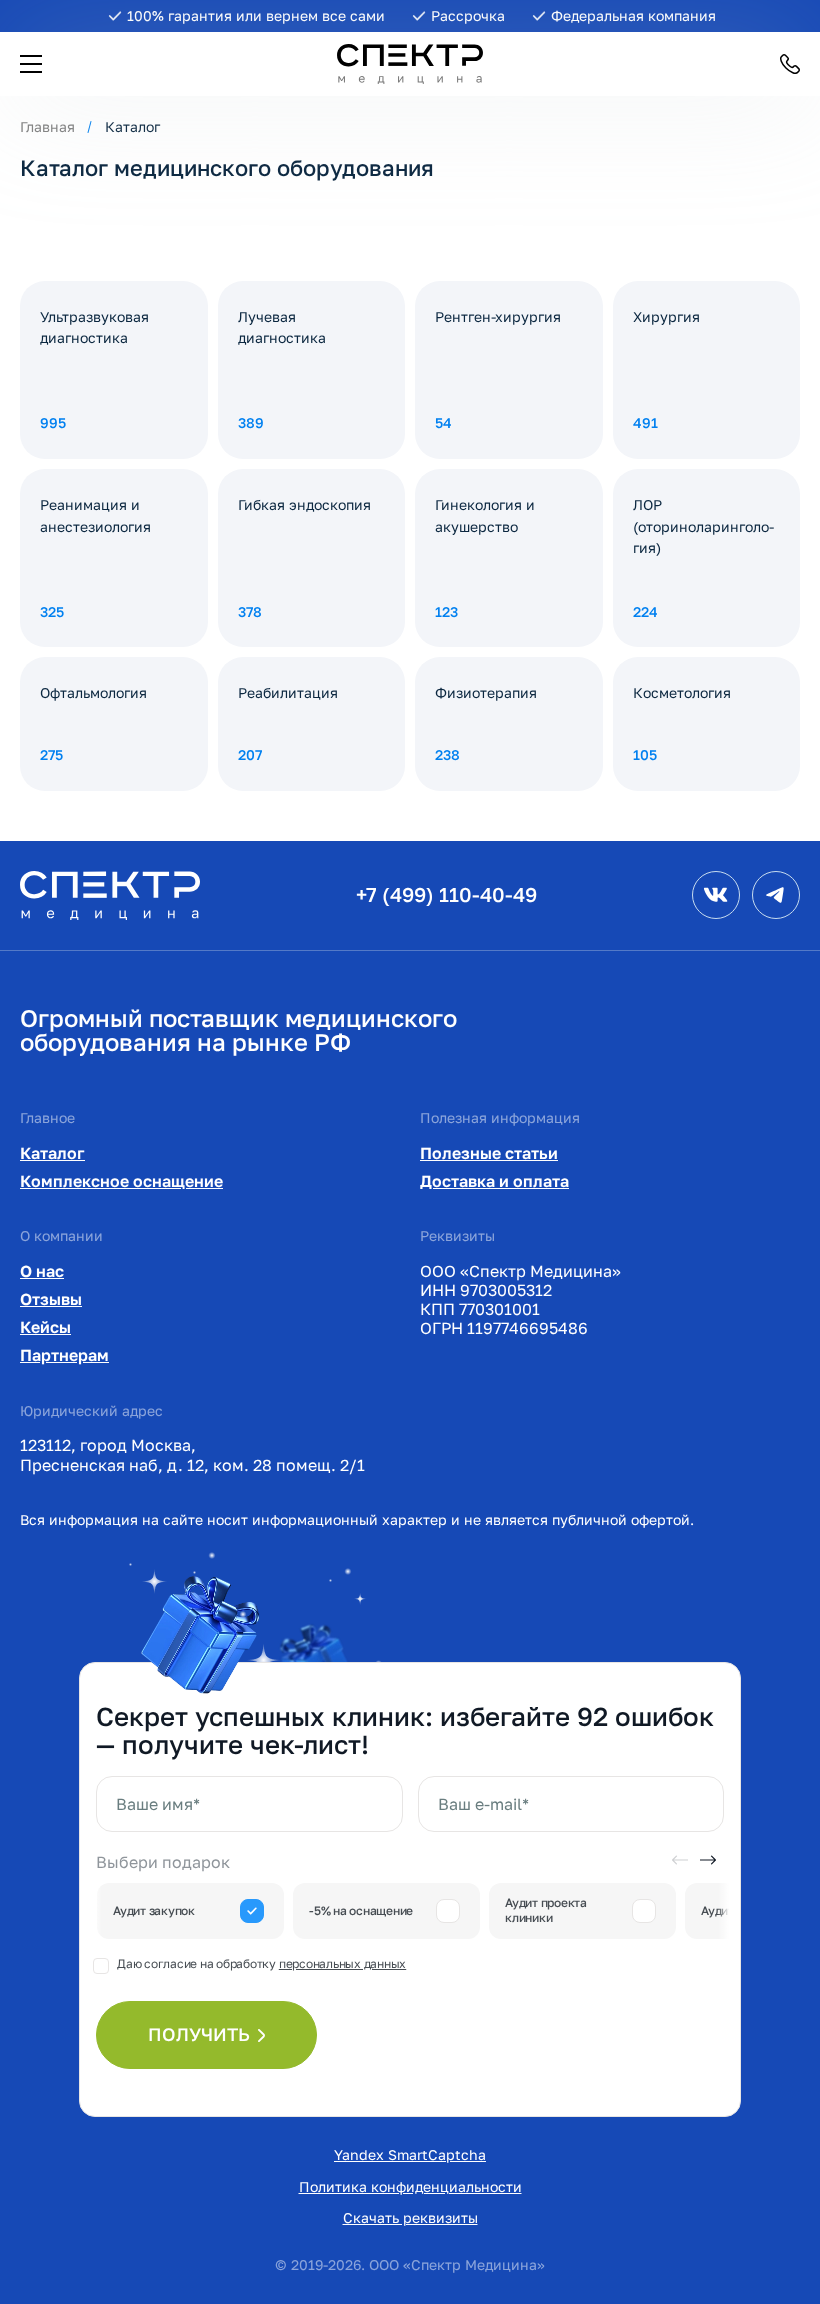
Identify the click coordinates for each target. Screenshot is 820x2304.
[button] (31, 64)
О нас (42, 1271)
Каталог (52, 1153)
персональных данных (342, 1963)
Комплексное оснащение (121, 1181)
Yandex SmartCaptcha (410, 2154)
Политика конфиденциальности (410, 2186)
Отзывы (51, 1299)
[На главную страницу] (110, 893)
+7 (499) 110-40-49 (446, 894)
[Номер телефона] (790, 64)
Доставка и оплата (494, 1181)
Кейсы (45, 1327)
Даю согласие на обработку (261, 1963)
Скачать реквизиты (410, 2217)
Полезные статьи (489, 1153)
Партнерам (64, 1355)
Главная (47, 126)
